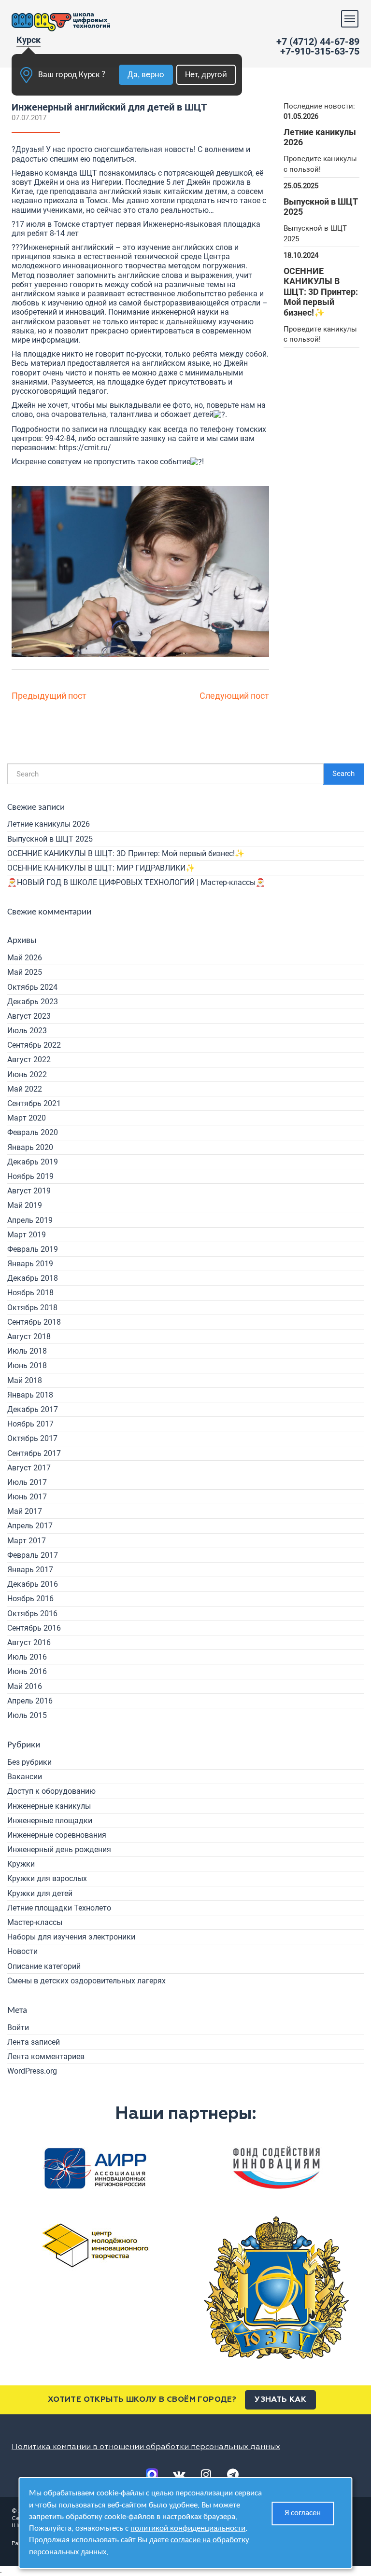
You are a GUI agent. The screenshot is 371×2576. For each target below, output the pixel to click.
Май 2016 (25, 1686)
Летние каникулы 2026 (49, 824)
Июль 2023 (27, 1031)
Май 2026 (25, 958)
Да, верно (146, 75)
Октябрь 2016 (32, 1613)
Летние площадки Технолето (59, 1908)
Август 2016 (29, 1642)
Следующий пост (234, 696)
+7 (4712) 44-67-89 (318, 42)
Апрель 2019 (30, 1220)
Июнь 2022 (27, 1074)
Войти (18, 2028)
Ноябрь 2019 (30, 1176)
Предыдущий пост (49, 696)
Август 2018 (29, 1336)
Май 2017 (25, 1511)
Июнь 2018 (27, 1365)
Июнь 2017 (27, 1497)
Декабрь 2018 (33, 1278)
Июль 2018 (27, 1351)
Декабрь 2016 (33, 1584)
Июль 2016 (27, 1657)
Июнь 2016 (27, 1671)
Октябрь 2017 (32, 1438)
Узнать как (280, 2400)
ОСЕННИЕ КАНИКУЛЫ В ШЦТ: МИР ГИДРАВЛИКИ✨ (101, 868)
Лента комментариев (46, 2057)
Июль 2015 (27, 1715)
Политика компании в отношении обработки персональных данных (146, 2447)
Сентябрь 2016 (34, 1628)
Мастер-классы (35, 1922)
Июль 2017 (27, 1482)
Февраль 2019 (33, 1249)
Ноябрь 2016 (30, 1599)
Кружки (21, 1864)
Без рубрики (29, 1762)
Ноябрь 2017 (30, 1424)
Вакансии (25, 1777)
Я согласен (303, 2513)
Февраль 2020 (33, 1132)
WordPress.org (32, 2071)
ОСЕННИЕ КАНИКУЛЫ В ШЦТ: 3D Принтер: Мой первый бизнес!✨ (126, 853)
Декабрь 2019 (33, 1162)
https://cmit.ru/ (85, 448)
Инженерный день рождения (59, 1849)
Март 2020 (27, 1118)
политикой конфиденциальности (188, 2528)
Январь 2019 (30, 1264)
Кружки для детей (40, 1893)
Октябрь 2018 (32, 1308)
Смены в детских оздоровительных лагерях (86, 1981)
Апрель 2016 (30, 1701)
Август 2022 (29, 1059)
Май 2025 (25, 972)
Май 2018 (25, 1380)
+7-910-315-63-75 (320, 51)
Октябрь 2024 (32, 987)
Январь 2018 (30, 1395)
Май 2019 (25, 1205)
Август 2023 (29, 1016)
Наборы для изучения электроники (71, 1937)
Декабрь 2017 (33, 1409)
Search (343, 774)
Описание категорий (44, 1966)
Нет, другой (206, 75)
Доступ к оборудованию (51, 1791)
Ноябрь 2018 (30, 1293)
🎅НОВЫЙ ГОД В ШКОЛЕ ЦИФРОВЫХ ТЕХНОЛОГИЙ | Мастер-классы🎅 (136, 882)
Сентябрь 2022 (34, 1045)
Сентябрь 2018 (34, 1322)
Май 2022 (25, 1089)
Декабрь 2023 (33, 1002)
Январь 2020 (30, 1147)
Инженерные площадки (50, 1821)
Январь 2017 (30, 1570)
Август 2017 (29, 1468)
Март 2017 (27, 1541)
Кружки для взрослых (47, 1878)
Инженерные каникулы (49, 1806)
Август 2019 (29, 1191)
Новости (22, 1951)
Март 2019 (27, 1235)
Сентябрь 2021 (34, 1103)
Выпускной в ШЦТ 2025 (50, 839)
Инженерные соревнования (57, 1835)
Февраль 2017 (33, 1555)
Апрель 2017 (30, 1526)
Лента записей (34, 2042)
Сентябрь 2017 (34, 1453)
